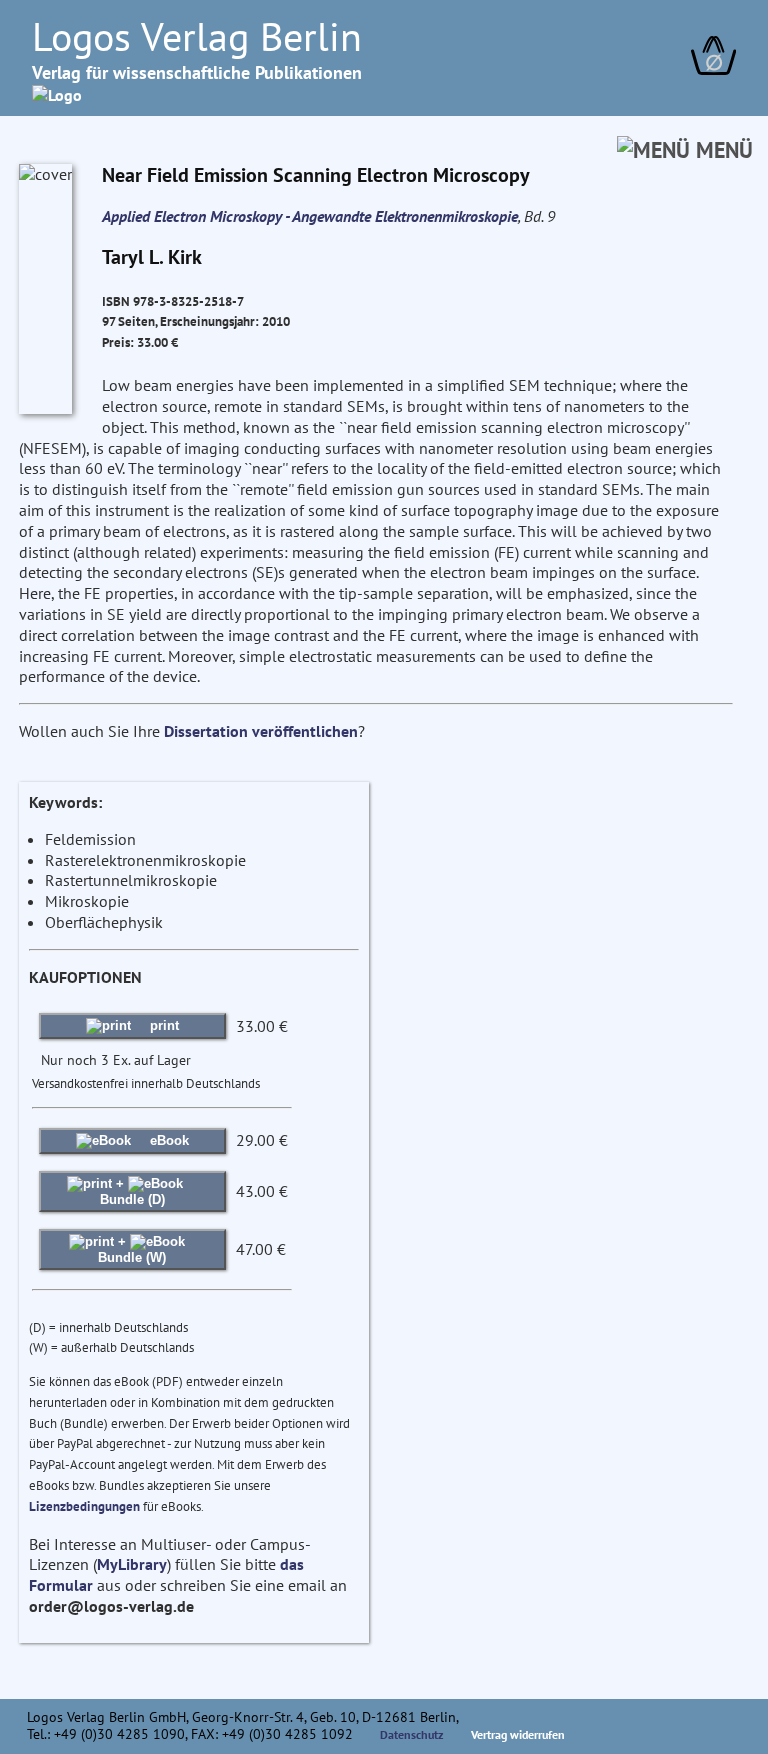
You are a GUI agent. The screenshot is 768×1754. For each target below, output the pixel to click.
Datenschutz (412, 1734)
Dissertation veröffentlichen (261, 731)
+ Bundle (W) (132, 1249)
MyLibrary (132, 1564)
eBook (167, 1140)
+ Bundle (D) (132, 1191)
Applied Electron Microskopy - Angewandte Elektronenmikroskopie (310, 216)
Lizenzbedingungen (84, 1506)
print (162, 1025)
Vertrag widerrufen (518, 1734)
